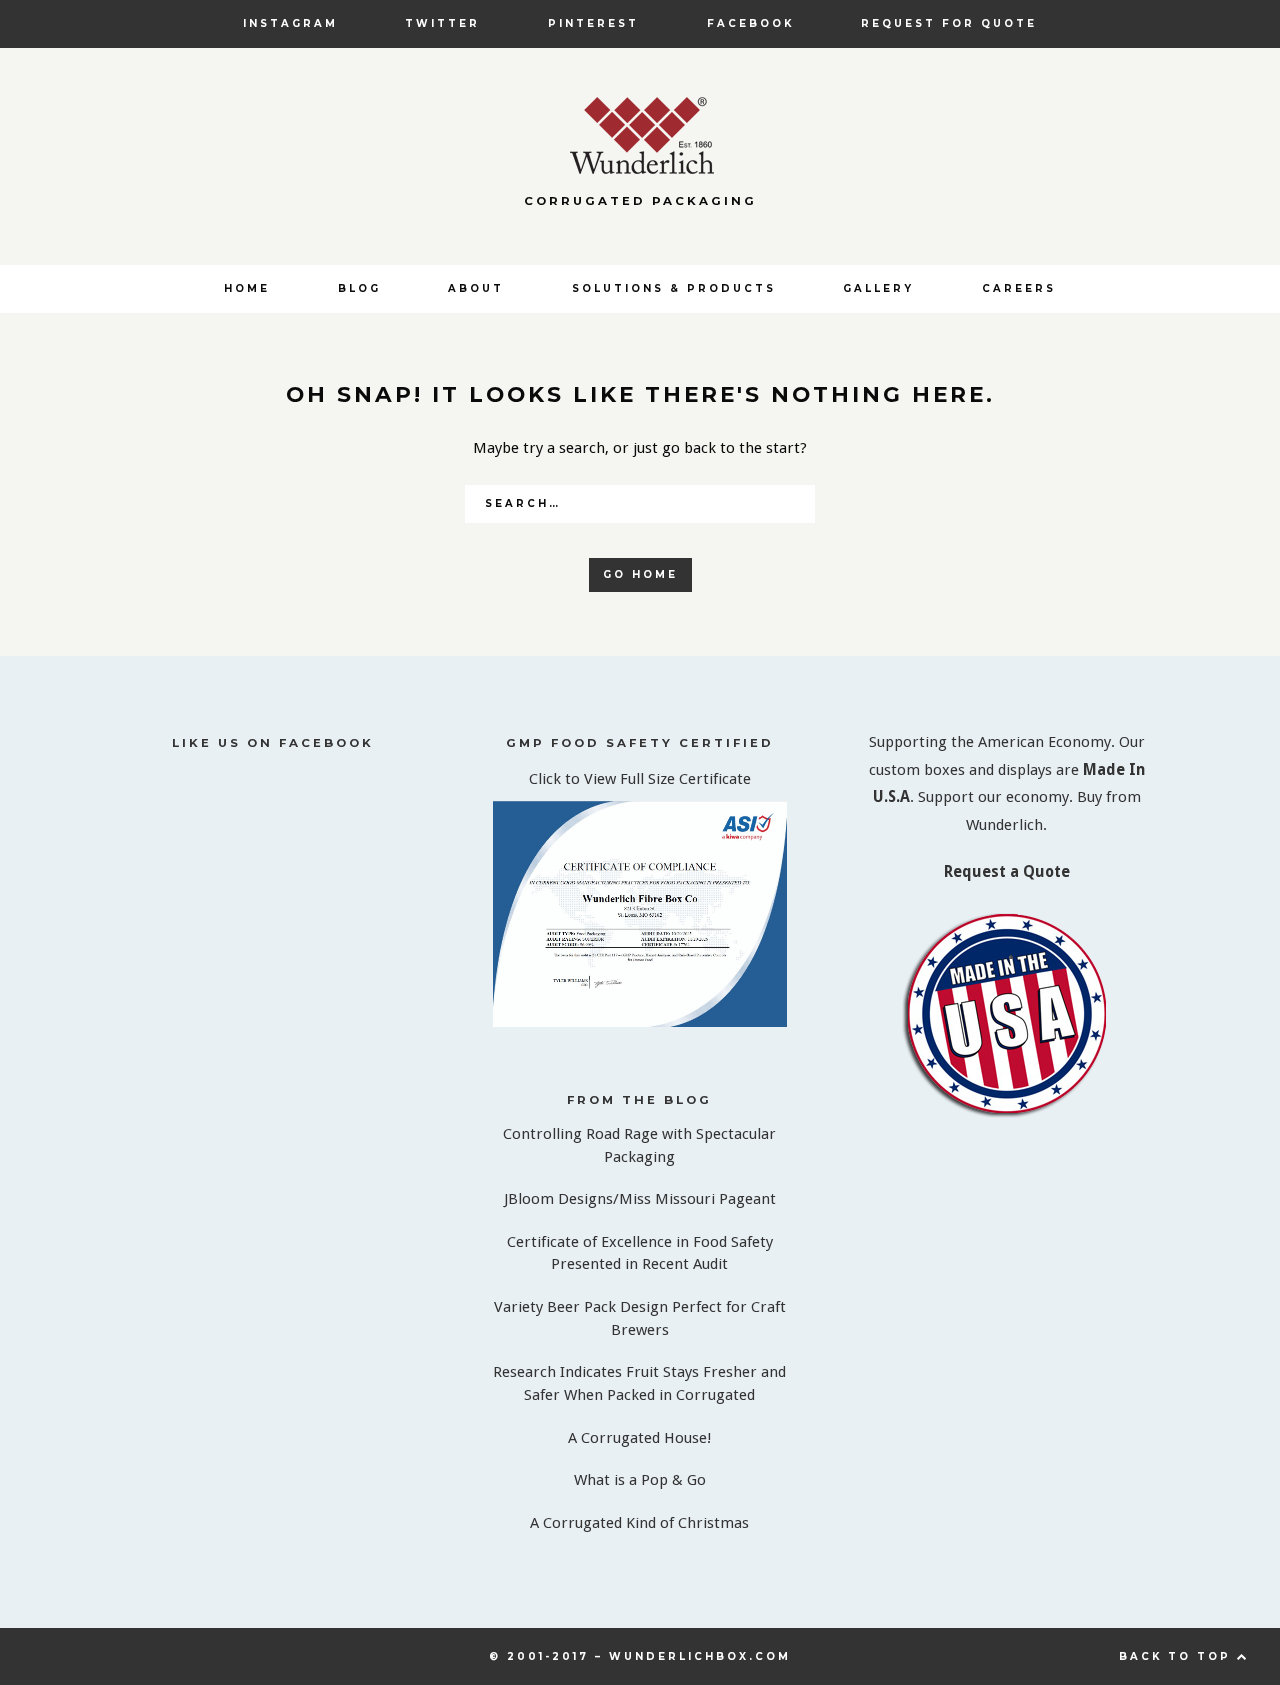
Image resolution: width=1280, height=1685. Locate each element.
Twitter (442, 23)
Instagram (290, 23)
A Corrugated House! (640, 1438)
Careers (1019, 288)
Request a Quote (1007, 872)
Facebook (750, 23)
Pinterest (593, 23)
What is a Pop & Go (640, 1480)
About (476, 288)
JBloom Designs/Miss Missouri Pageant (640, 1199)
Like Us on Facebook (273, 743)
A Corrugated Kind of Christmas (639, 1523)
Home (247, 288)
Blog (359, 288)
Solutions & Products (674, 288)
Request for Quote (949, 23)
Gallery (878, 288)
